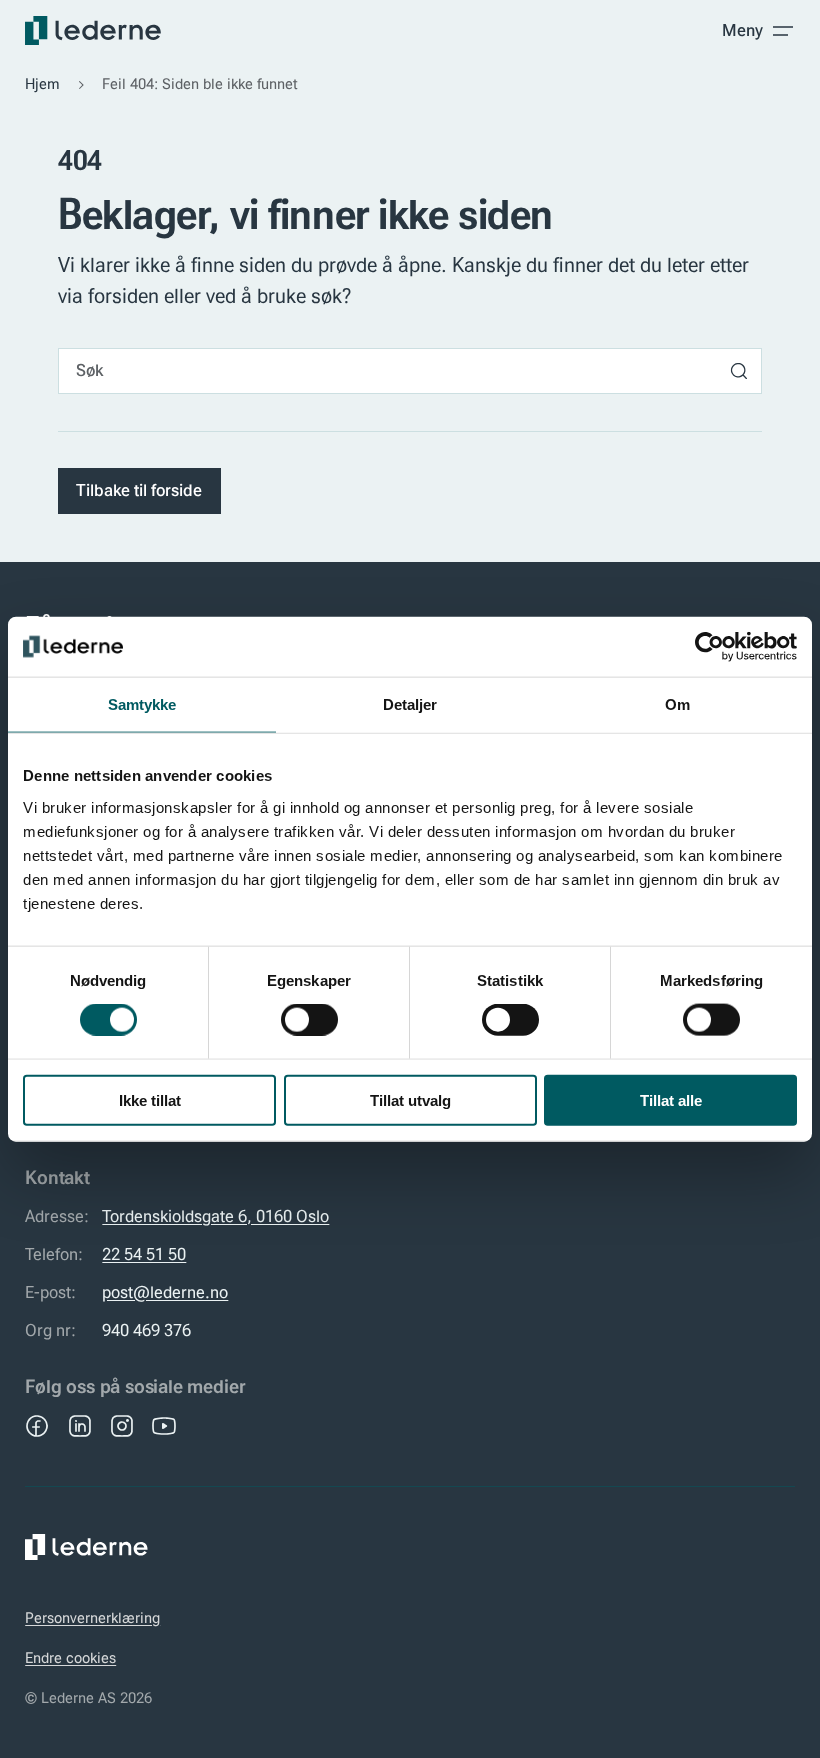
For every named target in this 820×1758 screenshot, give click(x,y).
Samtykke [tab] (142, 704)
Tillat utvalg (410, 1099)
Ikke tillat (150, 1099)
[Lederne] (93, 30)
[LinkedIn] (80, 1426)
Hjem (42, 84)
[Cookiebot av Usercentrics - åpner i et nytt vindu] (709, 647)
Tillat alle (671, 1099)
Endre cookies (70, 1658)
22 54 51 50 (144, 1254)
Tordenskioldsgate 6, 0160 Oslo (215, 1216)
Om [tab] (677, 704)
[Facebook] (37, 1426)
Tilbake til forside (139, 490)
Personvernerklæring (92, 1618)
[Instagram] (122, 1426)
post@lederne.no (165, 1292)
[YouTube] (164, 1426)
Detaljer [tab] (410, 704)
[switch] (309, 1020)
